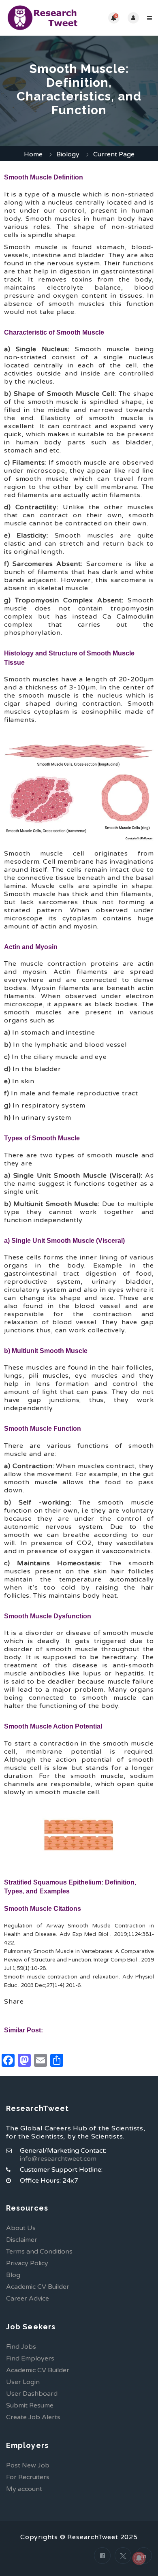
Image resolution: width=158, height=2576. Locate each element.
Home (33, 154)
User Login (23, 2382)
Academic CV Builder (38, 2287)
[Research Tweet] (43, 18)
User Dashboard (32, 2394)
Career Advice (28, 2299)
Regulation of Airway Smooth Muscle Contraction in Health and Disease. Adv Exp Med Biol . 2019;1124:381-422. (79, 1934)
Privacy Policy (27, 2263)
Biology (68, 154)
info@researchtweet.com (58, 2159)
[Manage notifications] (139, 2558)
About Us (21, 2228)
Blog (13, 2275)
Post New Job (28, 2465)
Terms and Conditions (39, 2252)
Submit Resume (30, 2405)
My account (24, 2489)
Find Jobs (21, 2347)
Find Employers (30, 2358)
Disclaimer (22, 2240)
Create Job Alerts (33, 2417)
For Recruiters (28, 2477)
